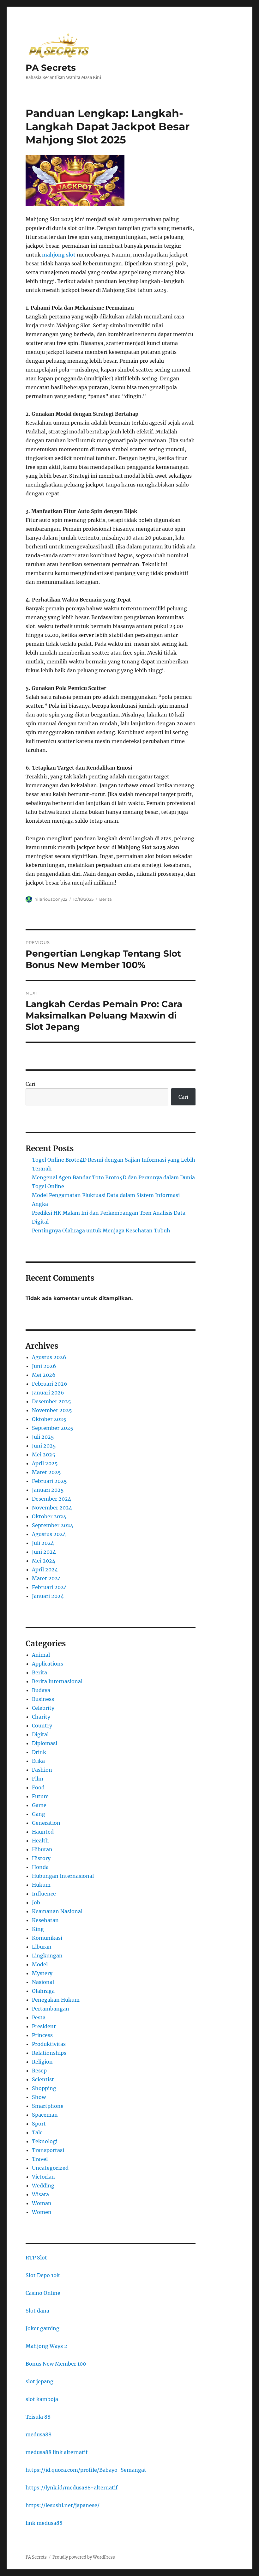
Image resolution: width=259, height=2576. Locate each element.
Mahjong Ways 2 (46, 2346)
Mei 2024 (44, 1561)
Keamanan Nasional (57, 1911)
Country (42, 1726)
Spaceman (45, 2115)
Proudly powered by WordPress (84, 2557)
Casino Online (43, 2293)
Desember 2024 (51, 1499)
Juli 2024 (43, 1543)
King (38, 1929)
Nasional (43, 1982)
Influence (44, 1894)
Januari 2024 (48, 1596)
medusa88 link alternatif (57, 2452)
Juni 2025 (44, 1446)
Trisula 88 (38, 2417)
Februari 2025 (49, 1481)
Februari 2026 (50, 1384)
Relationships (49, 2053)
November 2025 (52, 1410)
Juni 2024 (44, 1552)
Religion (42, 2062)
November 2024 (52, 1508)
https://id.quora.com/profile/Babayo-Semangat (86, 2470)
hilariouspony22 (51, 899)
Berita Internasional (57, 1681)
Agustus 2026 (49, 1357)
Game (39, 1805)
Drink (39, 1752)
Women (42, 2212)
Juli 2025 (43, 1437)
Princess (42, 2035)
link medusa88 (44, 2523)
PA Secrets (51, 68)
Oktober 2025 (49, 1419)
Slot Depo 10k (43, 2275)
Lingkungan (47, 1956)
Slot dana (37, 2311)
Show (39, 2097)
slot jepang (39, 2381)
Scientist (43, 2079)
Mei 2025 (44, 1454)
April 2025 (45, 1463)
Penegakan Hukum (56, 2000)
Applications (48, 1664)
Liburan (42, 1947)
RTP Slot (36, 2258)
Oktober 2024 (49, 1516)
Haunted (43, 1832)
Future (40, 1796)
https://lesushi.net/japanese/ (63, 2505)
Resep (39, 2071)
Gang (39, 1814)
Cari (30, 1084)
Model (40, 1964)
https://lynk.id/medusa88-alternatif (72, 2488)
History (41, 1858)
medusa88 (39, 2434)
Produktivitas (49, 2044)
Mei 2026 (44, 1375)
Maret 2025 (46, 1472)
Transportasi (48, 2150)
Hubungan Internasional (63, 1876)
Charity (41, 1717)
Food (38, 1787)
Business (43, 1699)
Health (40, 1841)
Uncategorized (50, 2168)
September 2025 (53, 1428)
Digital (40, 1734)
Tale (37, 2132)
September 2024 (53, 1525)
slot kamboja (42, 2399)
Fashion (42, 1770)
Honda (40, 1867)
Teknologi (45, 2141)
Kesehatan (45, 1920)
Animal (41, 1655)
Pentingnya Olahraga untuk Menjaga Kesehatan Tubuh (101, 1231)
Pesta (39, 2017)
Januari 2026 (48, 1393)
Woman (42, 2203)
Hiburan (42, 1849)
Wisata (40, 2194)
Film (38, 1779)
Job (36, 1902)
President (44, 2026)
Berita (105, 899)
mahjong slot (59, 255)
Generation (46, 1823)
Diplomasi (45, 1743)
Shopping (44, 2088)
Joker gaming (42, 2328)
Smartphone (48, 2106)
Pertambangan (51, 2009)
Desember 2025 (51, 1401)
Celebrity (43, 1708)
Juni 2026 (44, 1366)
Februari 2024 (49, 1587)
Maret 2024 (46, 1578)
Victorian (43, 2177)
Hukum (41, 1885)
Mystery (42, 1973)
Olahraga (43, 1991)
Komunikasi (47, 1938)
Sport (39, 2124)
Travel (40, 2159)
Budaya (41, 1690)
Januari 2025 (48, 1490)
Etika (38, 1761)
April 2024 (45, 1569)
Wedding (43, 2186)
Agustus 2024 (49, 1534)
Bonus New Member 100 (56, 2364)
